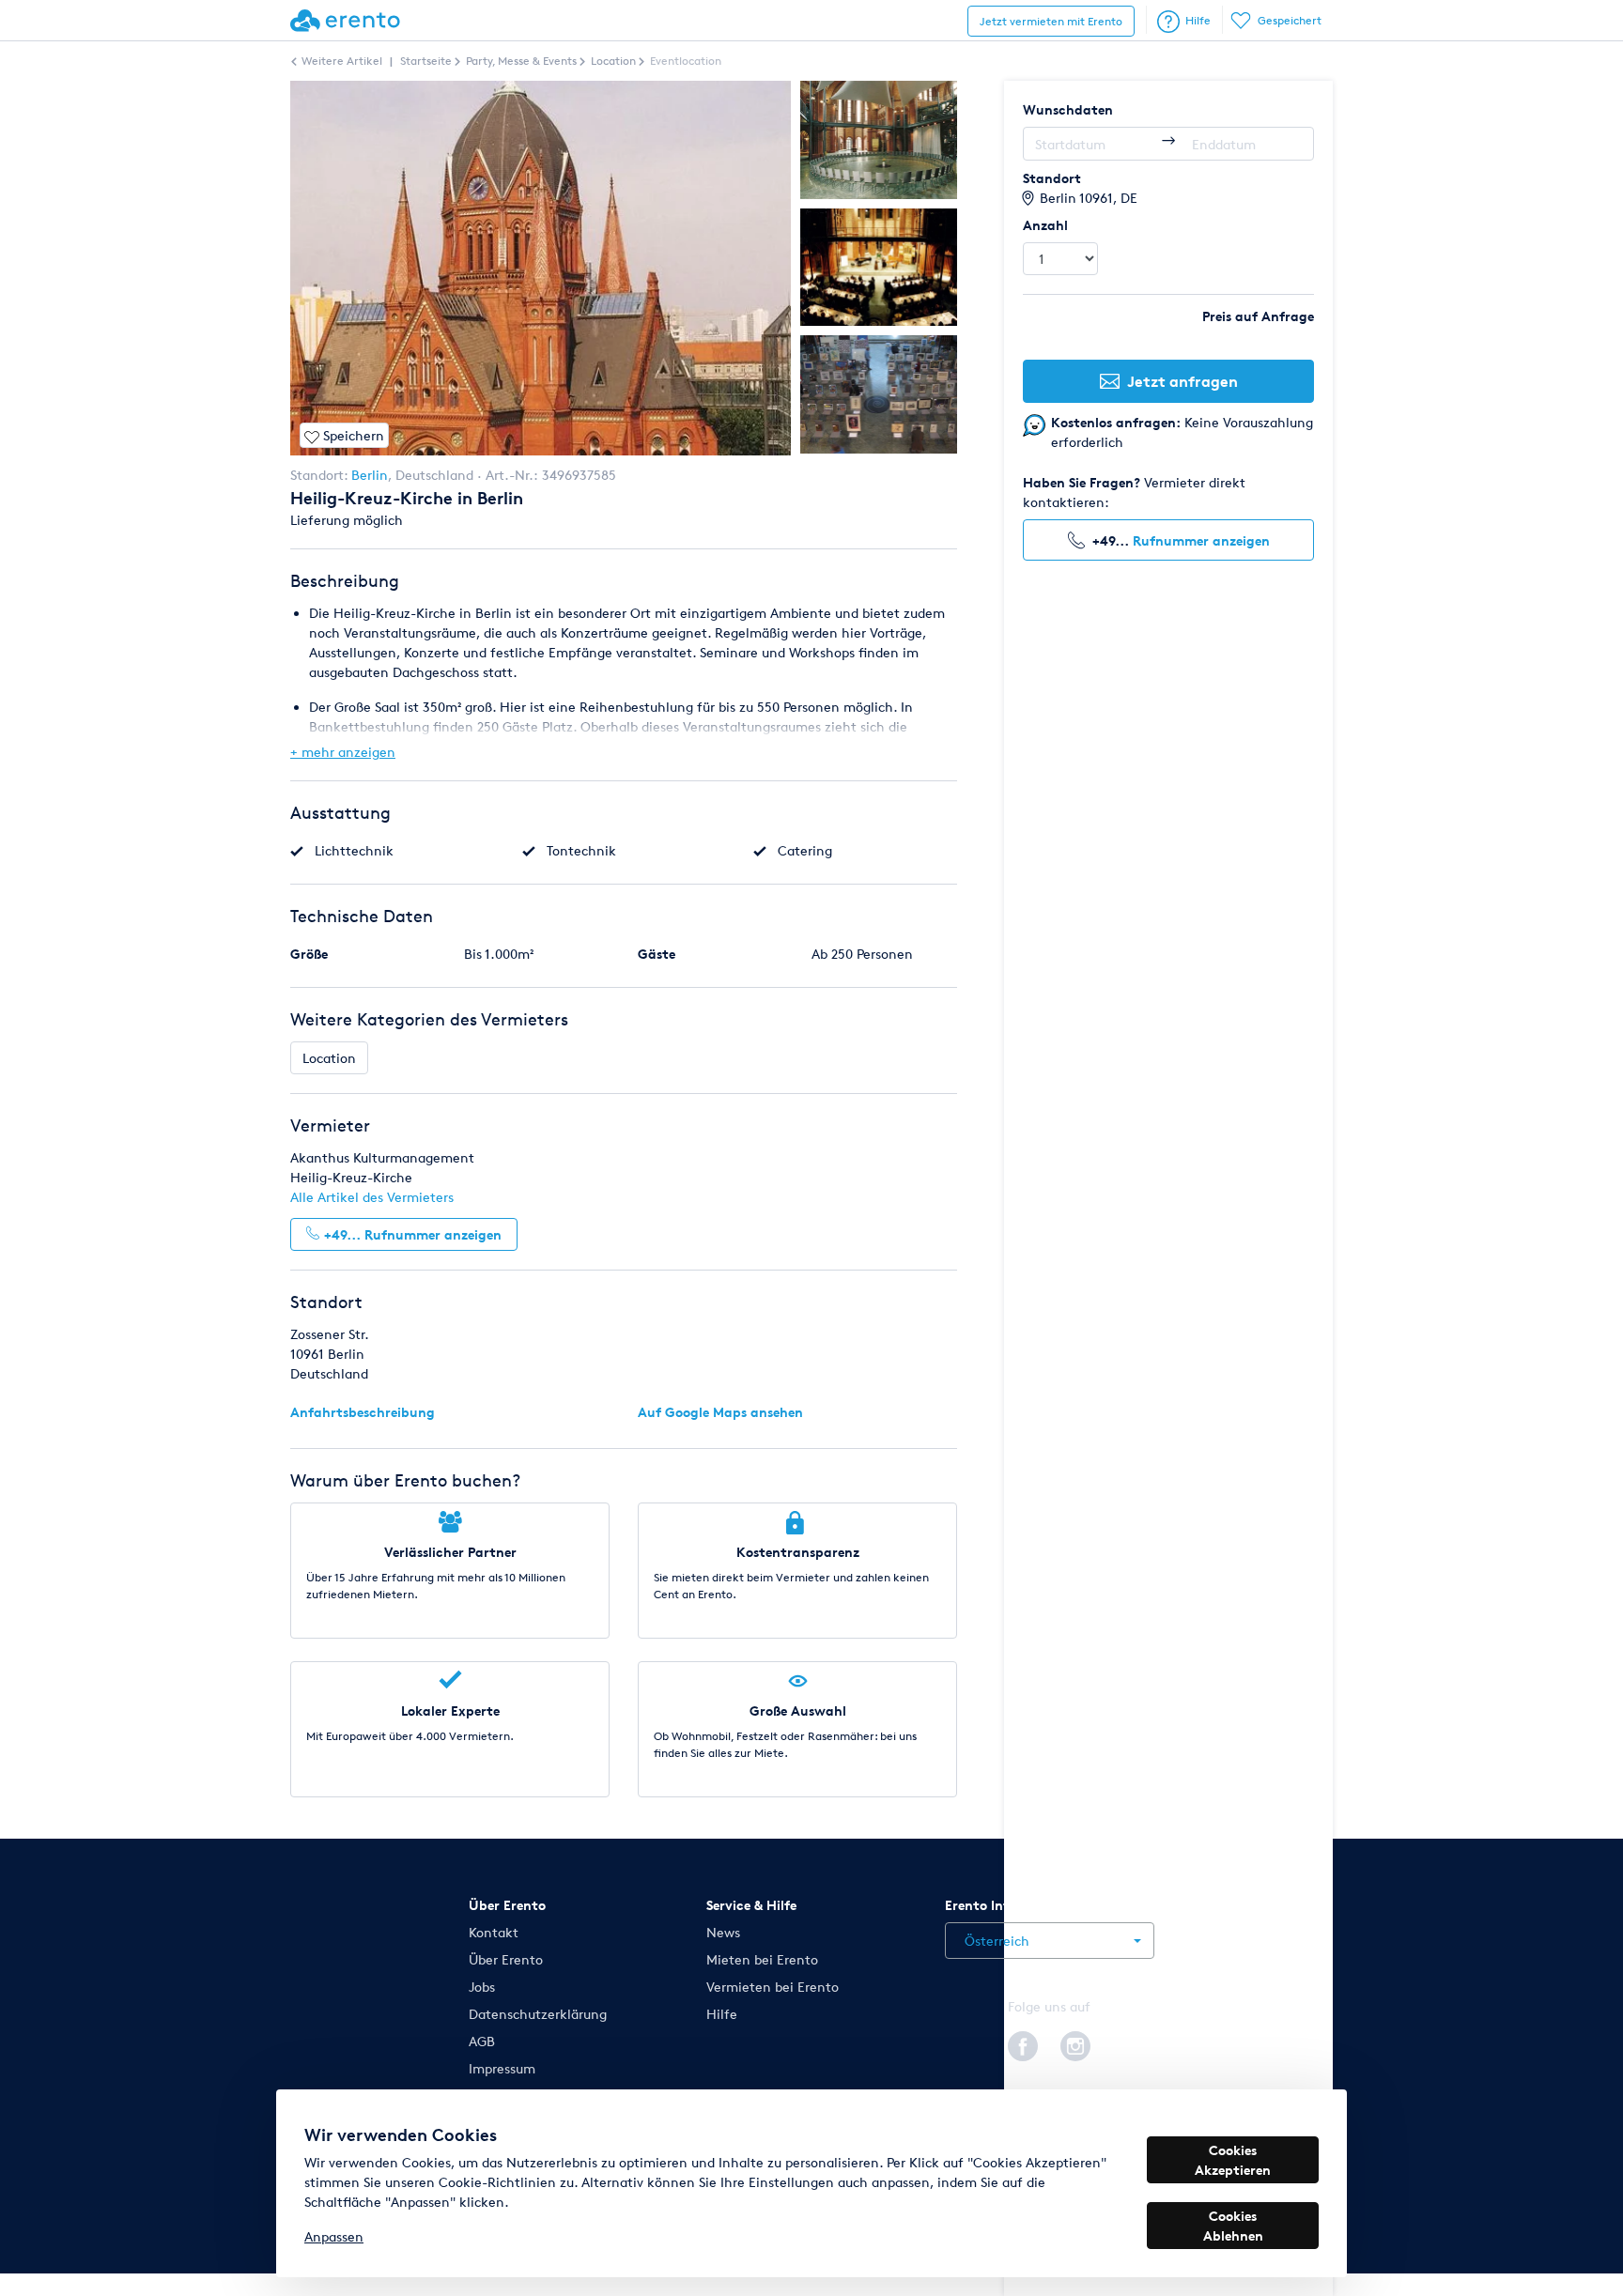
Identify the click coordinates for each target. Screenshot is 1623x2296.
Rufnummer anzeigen (1201, 540)
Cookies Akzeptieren (1233, 2160)
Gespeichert (1290, 20)
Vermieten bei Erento (773, 1987)
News (723, 1932)
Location (329, 1058)
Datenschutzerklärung (538, 2014)
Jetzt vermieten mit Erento (1051, 21)
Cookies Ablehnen (1233, 2226)
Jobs (482, 1987)
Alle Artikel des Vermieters (372, 1197)
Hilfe (1198, 20)
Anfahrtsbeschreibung (363, 1412)
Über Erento (506, 1959)
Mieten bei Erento (762, 1959)
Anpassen (334, 2236)
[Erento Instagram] (1075, 2043)
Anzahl (1045, 225)
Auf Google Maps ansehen (720, 1412)
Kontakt (494, 1932)
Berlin (370, 475)
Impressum (502, 2068)
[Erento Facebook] (1023, 2043)
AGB (482, 2041)
